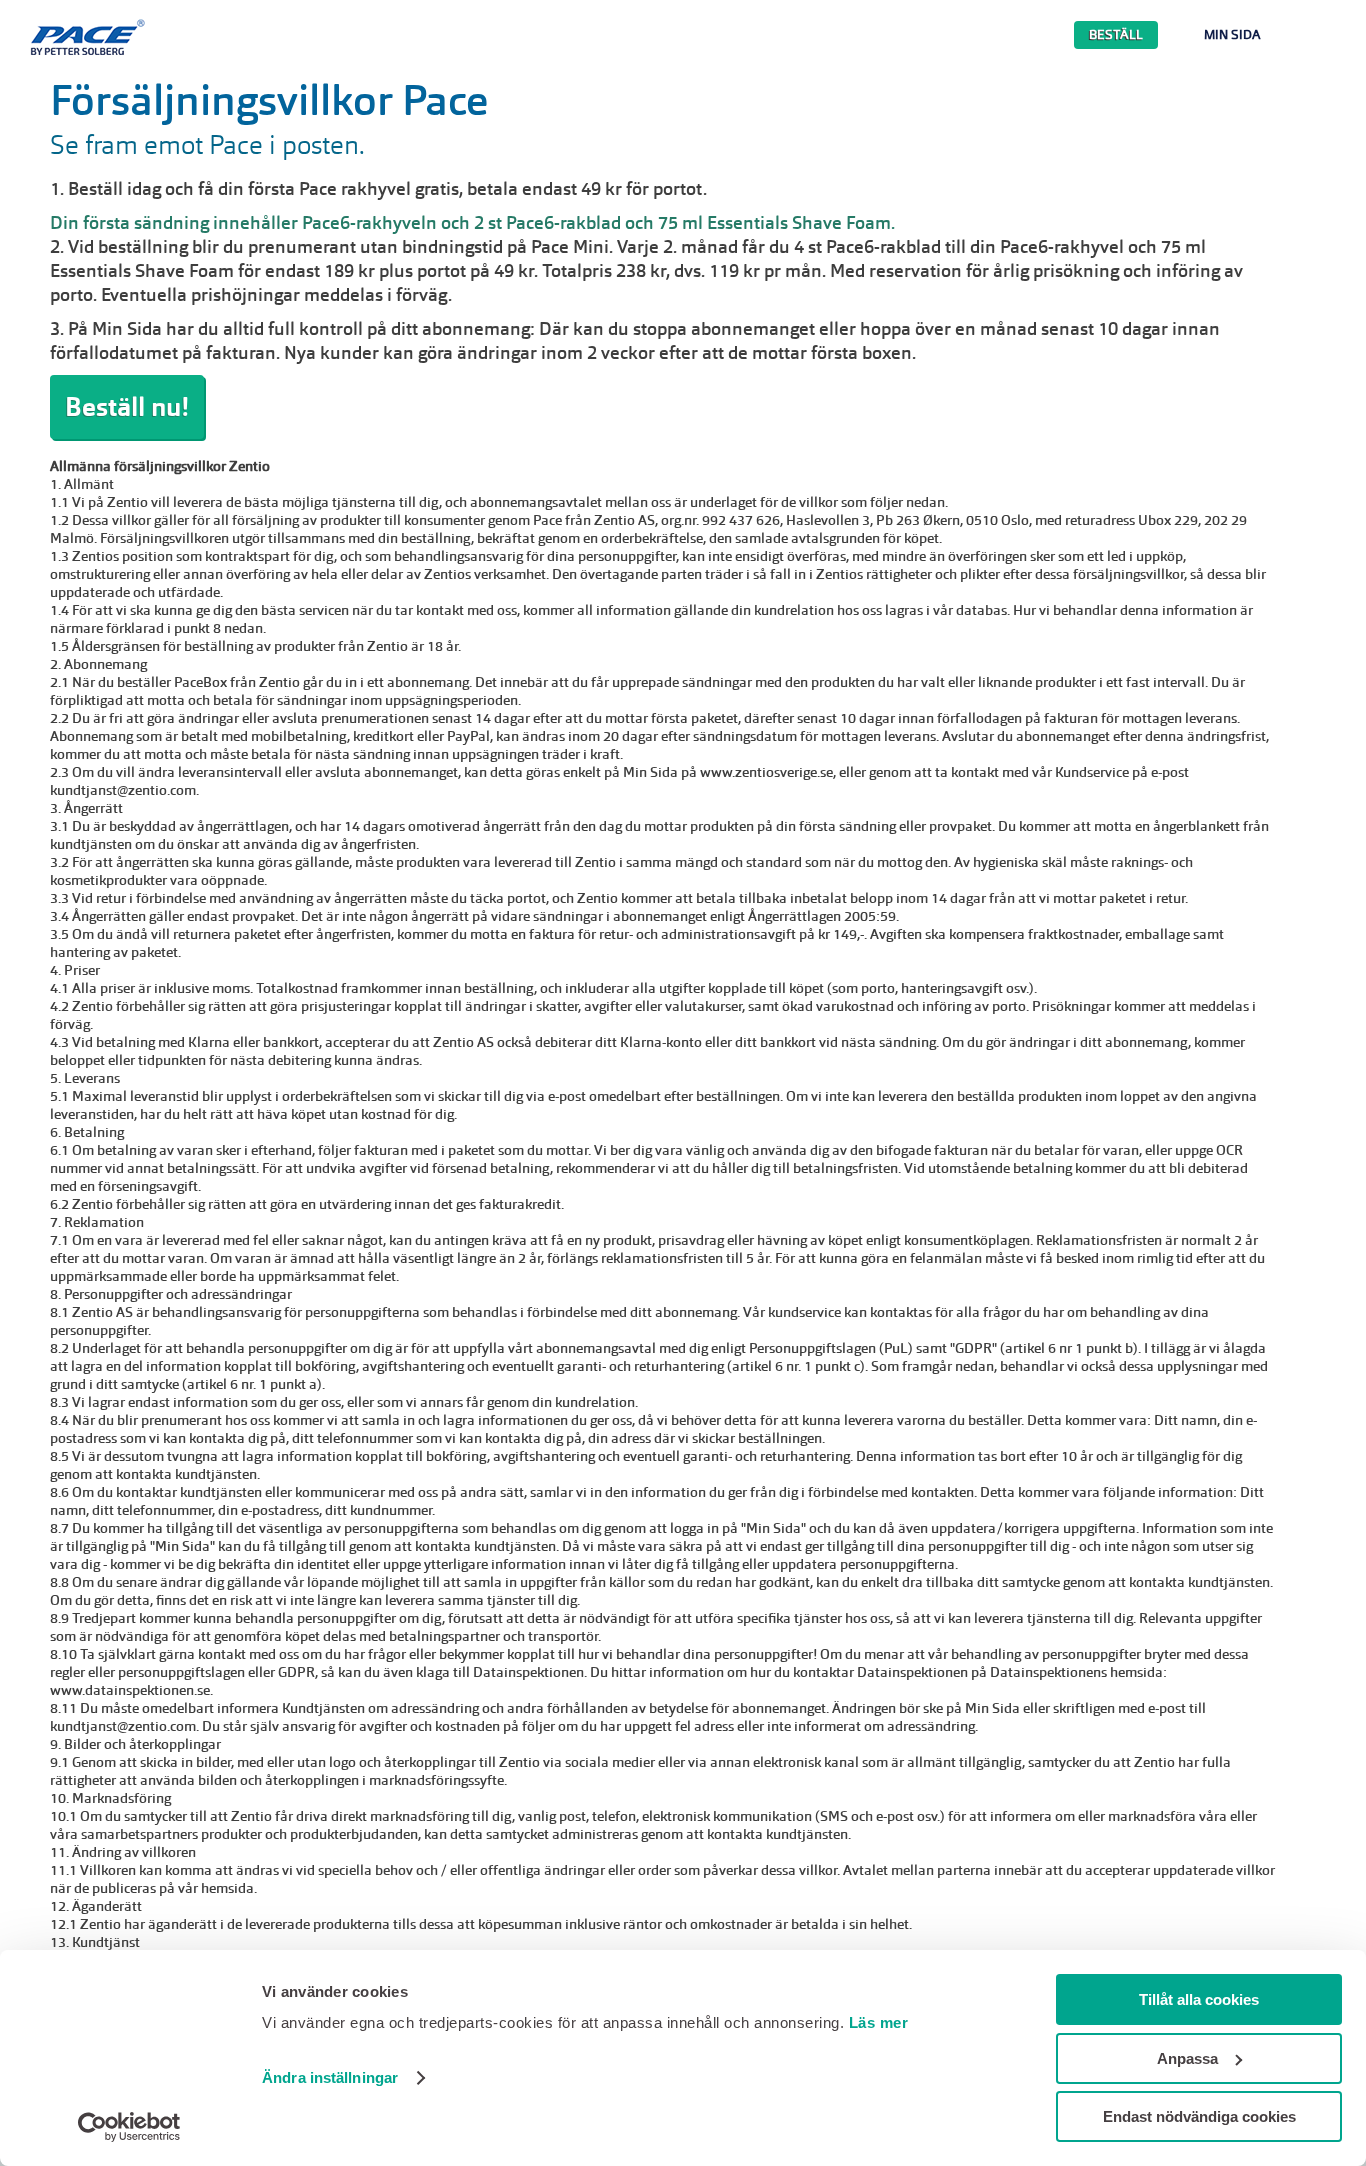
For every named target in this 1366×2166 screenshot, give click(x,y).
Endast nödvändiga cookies (1199, 2116)
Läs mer (879, 2022)
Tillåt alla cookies (1199, 1999)
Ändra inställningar (330, 2077)
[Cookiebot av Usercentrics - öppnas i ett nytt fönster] (129, 2127)
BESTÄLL (1116, 35)
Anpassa (1187, 2058)
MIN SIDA (1232, 35)
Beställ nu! (127, 407)
